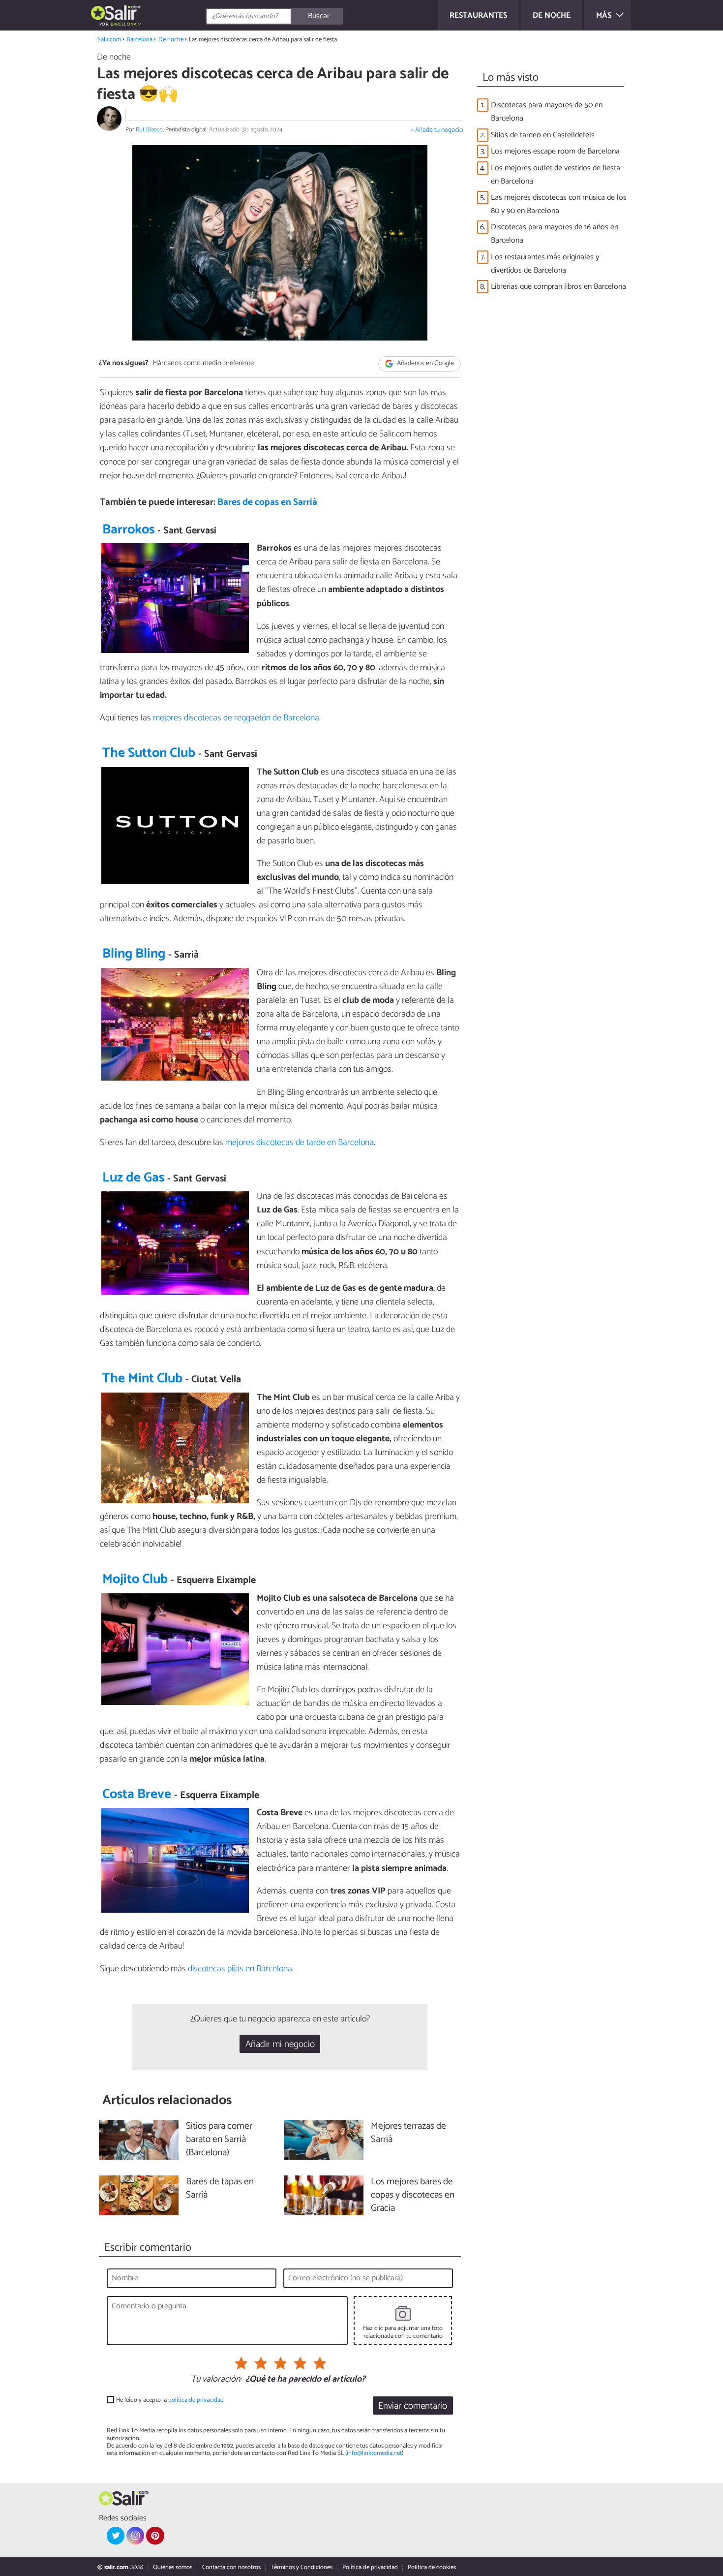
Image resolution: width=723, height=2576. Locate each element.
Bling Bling (134, 954)
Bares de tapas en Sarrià (220, 2189)
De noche (171, 40)
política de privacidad (196, 2400)
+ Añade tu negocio (437, 130)
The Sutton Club (149, 753)
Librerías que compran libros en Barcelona (558, 287)
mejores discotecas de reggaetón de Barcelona (236, 718)
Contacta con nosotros (231, 2567)
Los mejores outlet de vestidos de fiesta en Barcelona (556, 175)
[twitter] (116, 2536)
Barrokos (128, 530)
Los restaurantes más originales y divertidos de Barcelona (545, 264)
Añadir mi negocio (280, 2044)
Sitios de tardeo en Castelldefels (543, 135)
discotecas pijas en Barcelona (240, 1969)
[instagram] (135, 2536)
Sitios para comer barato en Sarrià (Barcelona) (219, 2140)
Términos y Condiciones (301, 2567)
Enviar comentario (413, 2406)
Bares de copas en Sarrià (267, 502)
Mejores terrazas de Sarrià (408, 2133)
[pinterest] (155, 2536)
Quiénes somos (173, 2567)
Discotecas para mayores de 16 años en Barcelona (555, 234)
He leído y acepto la (170, 2400)
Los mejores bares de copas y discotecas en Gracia (413, 2195)
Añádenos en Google (425, 364)
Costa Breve (137, 1794)
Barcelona (139, 40)
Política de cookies (432, 2567)
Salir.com (109, 40)
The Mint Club (142, 1379)
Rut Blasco (149, 130)
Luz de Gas (133, 1178)
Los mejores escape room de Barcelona (555, 151)
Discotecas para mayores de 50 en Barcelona (547, 112)
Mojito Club (135, 1579)
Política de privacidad (370, 2567)
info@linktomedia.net (374, 2453)
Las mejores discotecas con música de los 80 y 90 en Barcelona (559, 204)
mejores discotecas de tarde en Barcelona (300, 1143)
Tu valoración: (216, 2380)
